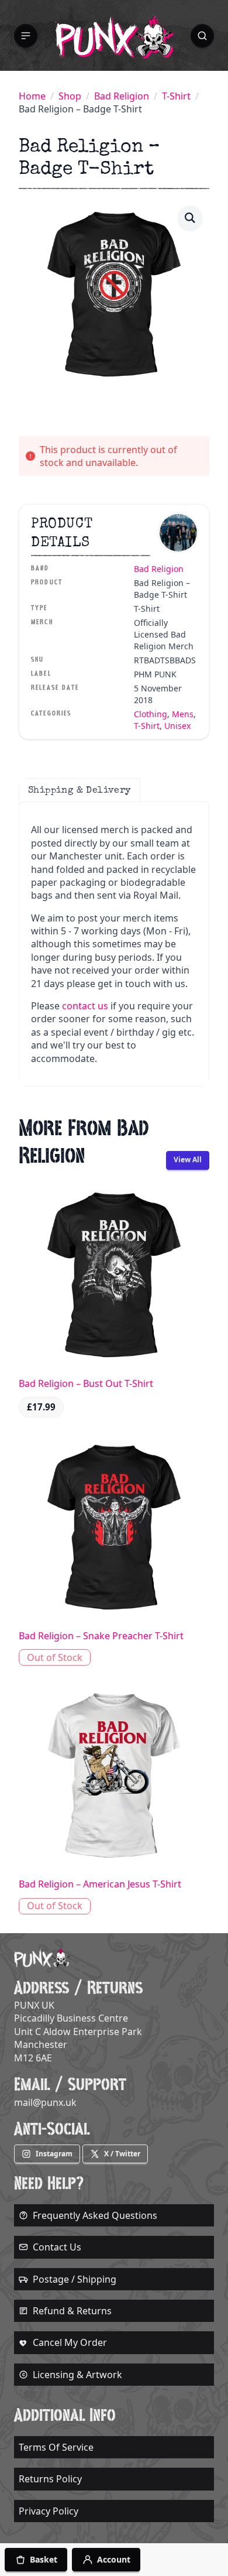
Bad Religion (122, 96)
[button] (26, 36)
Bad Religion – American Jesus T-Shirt (100, 1884)
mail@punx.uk (45, 2102)
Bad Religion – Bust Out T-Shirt (86, 1383)
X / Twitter (122, 2154)
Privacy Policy (49, 2511)
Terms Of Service (56, 2447)
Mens (183, 714)
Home (32, 96)
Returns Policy (50, 2479)
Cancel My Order (70, 2342)
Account (114, 2559)
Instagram (54, 2154)
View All (188, 1159)
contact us (85, 1006)
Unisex (177, 726)
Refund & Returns (72, 2311)
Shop (70, 96)
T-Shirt (176, 96)
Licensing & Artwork (77, 2375)
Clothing (151, 714)
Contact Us (57, 2247)
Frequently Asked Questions (95, 2215)
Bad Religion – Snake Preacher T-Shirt (101, 1636)
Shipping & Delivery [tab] (80, 790)
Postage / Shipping (75, 2279)
